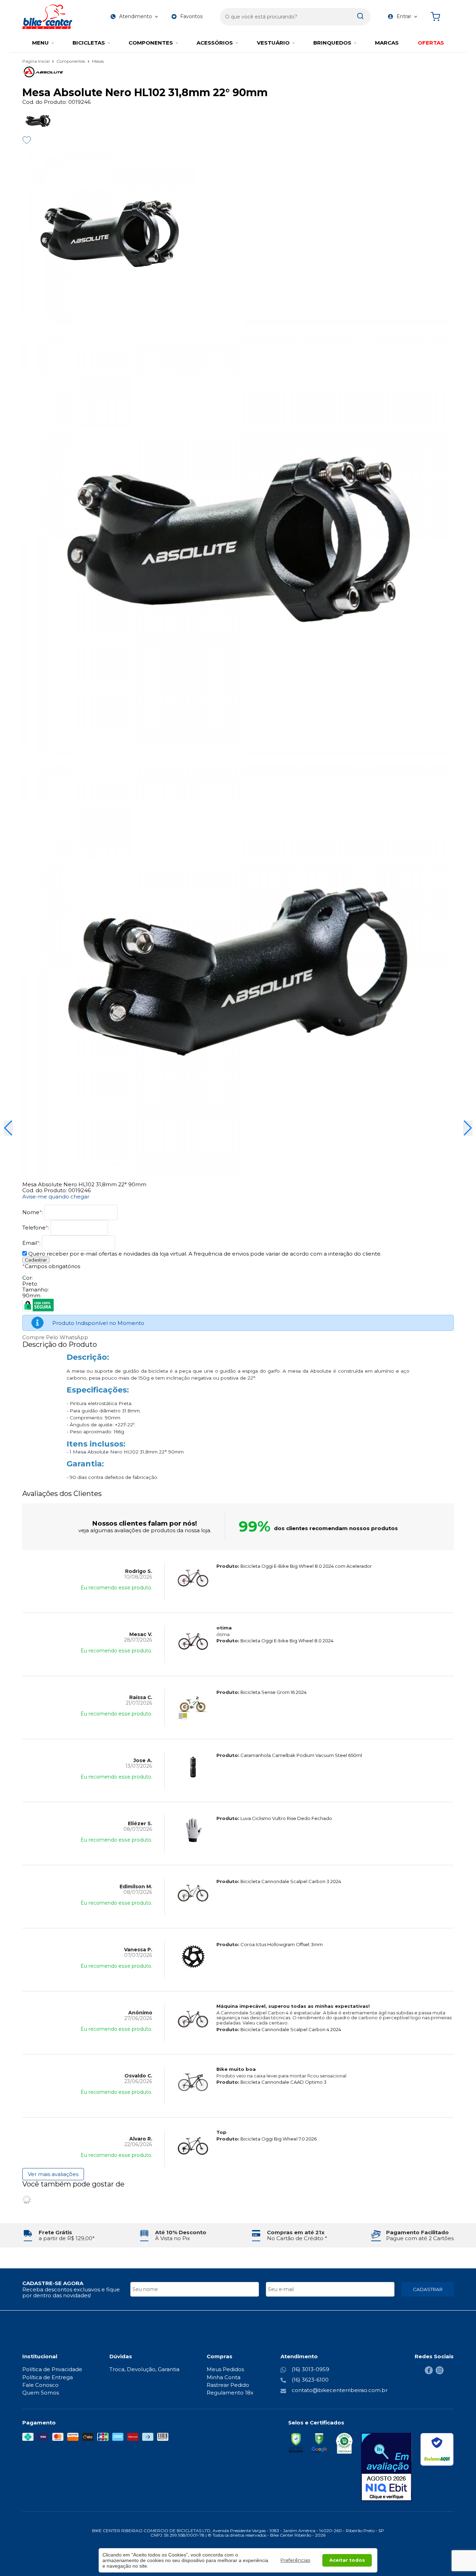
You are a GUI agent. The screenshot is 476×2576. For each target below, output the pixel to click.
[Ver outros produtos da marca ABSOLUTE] (238, 66)
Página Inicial (36, 61)
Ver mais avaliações (53, 2174)
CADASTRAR (428, 2289)
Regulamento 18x (230, 2393)
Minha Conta (224, 2377)
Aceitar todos (347, 2560)
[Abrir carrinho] (440, 17)
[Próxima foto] (468, 1128)
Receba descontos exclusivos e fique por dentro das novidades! (71, 2292)
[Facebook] (429, 2372)
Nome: (33, 1212)
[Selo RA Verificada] (437, 2449)
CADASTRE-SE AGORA (53, 2283)
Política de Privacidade (52, 2369)
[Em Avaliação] (386, 2467)
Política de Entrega (48, 2377)
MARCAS (387, 43)
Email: (32, 1243)
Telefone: (36, 1228)
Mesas (98, 61)
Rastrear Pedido (228, 2385)
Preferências (295, 2560)
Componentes (71, 61)
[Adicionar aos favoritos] (27, 140)
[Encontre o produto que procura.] (360, 17)
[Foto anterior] (8, 1128)
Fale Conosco (40, 2385)
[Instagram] (440, 2372)
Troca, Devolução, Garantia (144, 2369)
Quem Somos (41, 2393)
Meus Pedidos (225, 2369)
